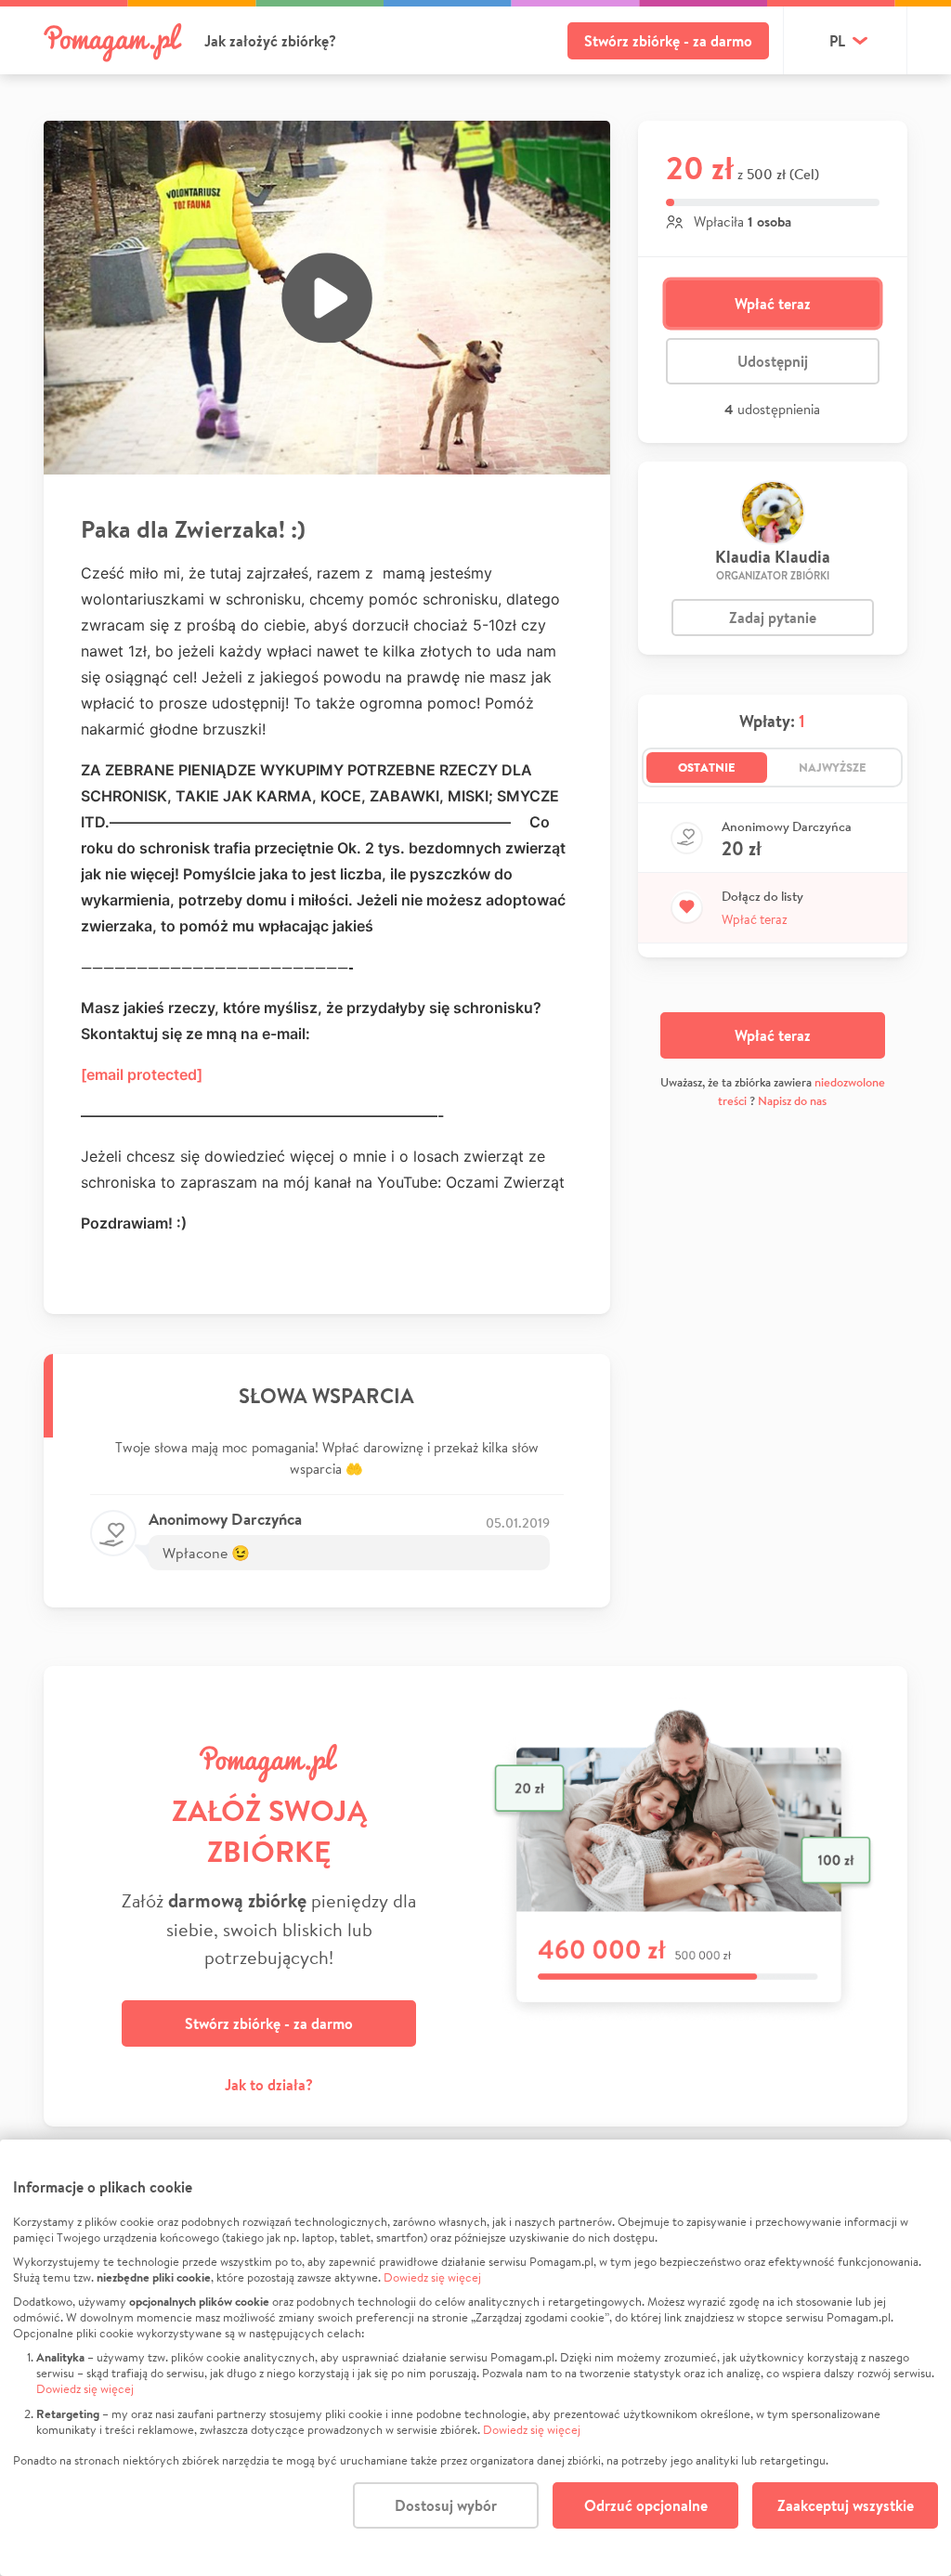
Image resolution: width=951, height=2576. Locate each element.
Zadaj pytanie (773, 618)
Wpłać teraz (773, 304)
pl (837, 41)
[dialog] (475, 2358)
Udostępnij (773, 361)
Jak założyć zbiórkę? (270, 41)
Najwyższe (833, 767)
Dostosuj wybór (446, 2505)
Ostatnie (707, 767)
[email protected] (142, 1074)
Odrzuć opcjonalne (646, 2505)
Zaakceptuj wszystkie (846, 2505)
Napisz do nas (792, 1101)
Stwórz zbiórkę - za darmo (668, 41)
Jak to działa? (269, 2085)
